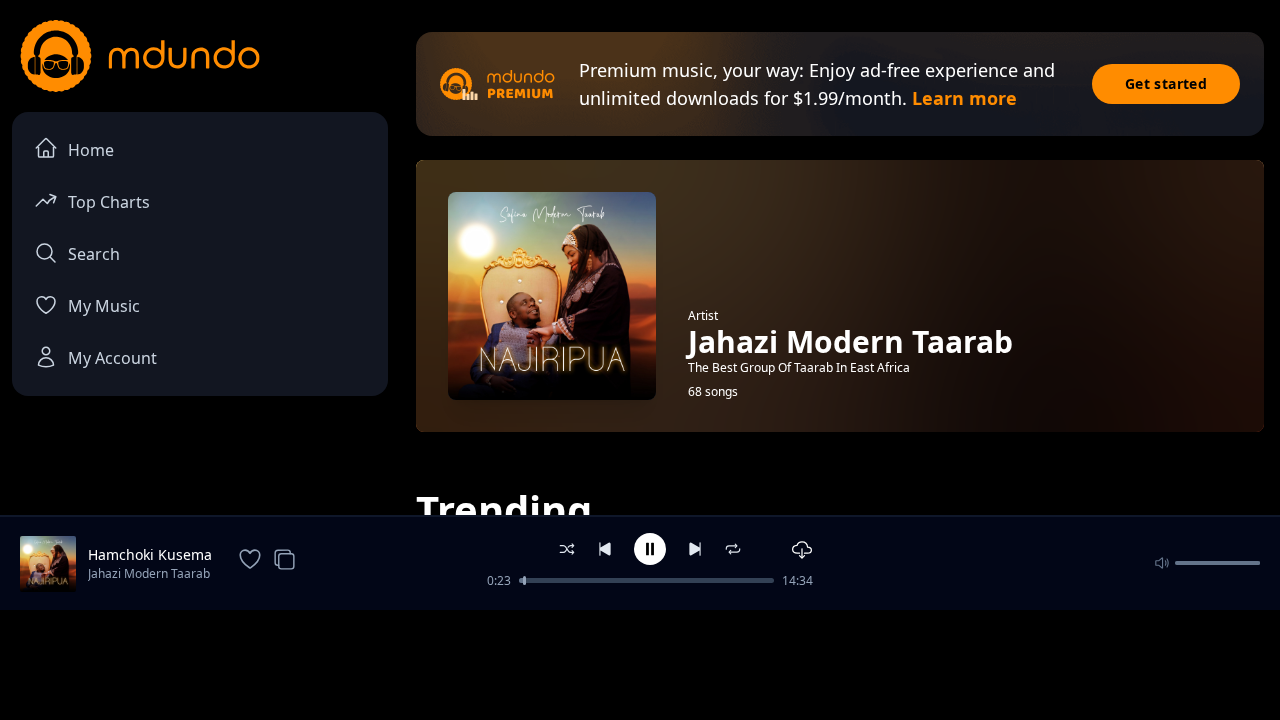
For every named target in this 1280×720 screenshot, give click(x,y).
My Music (104, 306)
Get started (1166, 83)
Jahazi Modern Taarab (149, 573)
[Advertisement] (640, 663)
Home (91, 150)
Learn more (964, 98)
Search (94, 254)
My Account (112, 358)
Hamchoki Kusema (150, 554)
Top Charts (109, 202)
